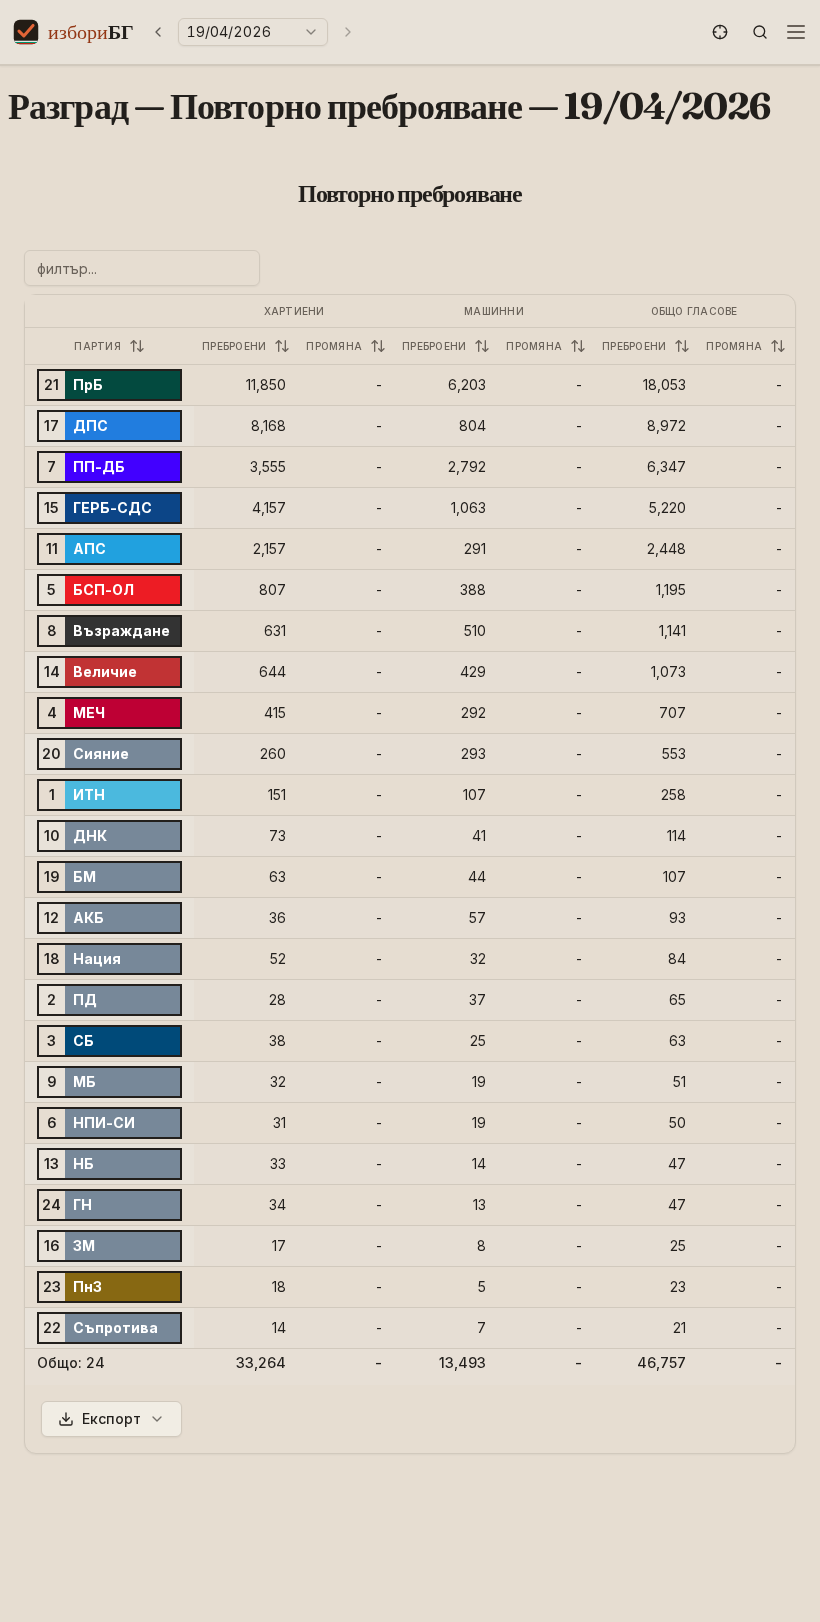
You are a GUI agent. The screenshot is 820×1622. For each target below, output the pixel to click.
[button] (720, 32)
